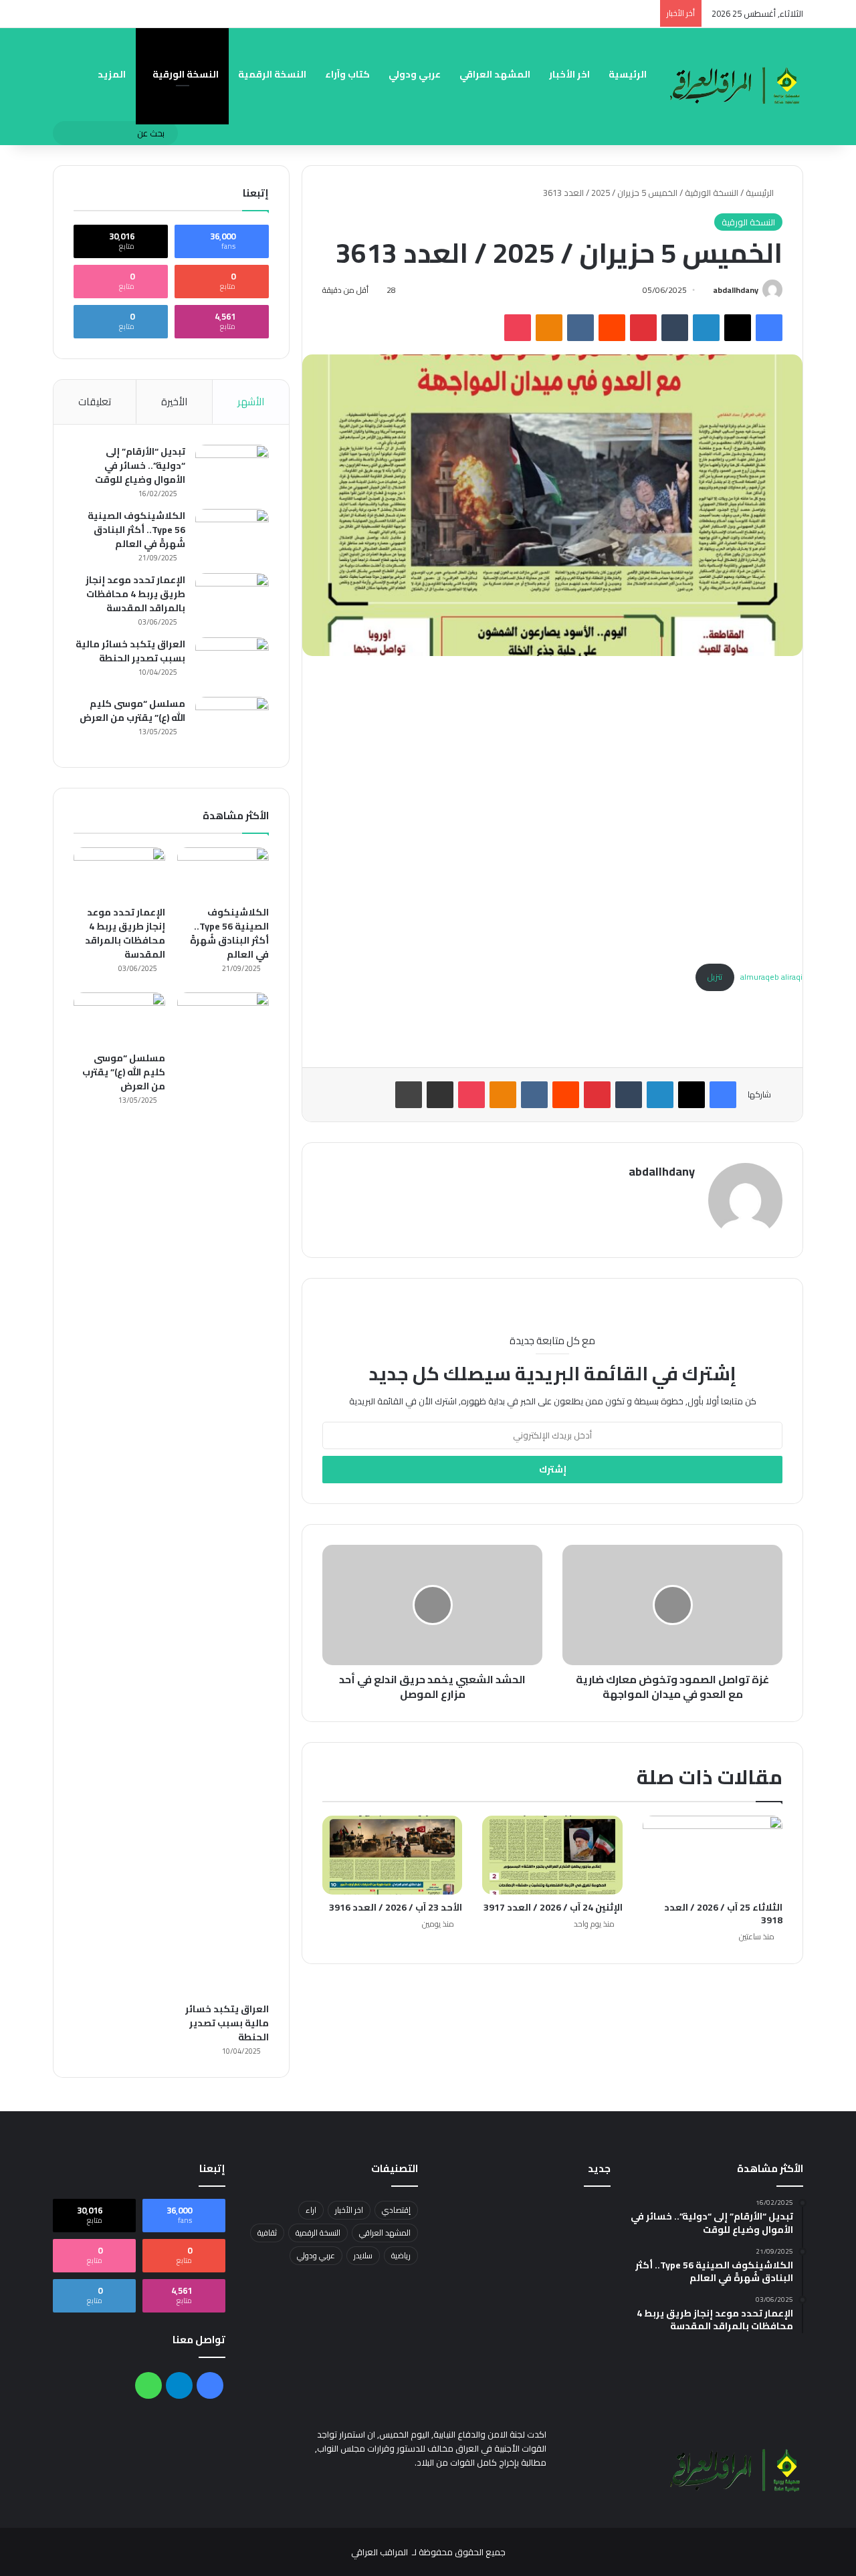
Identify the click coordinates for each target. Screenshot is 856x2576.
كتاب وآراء (347, 74)
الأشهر (251, 402)
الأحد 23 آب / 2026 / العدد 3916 (396, 1907)
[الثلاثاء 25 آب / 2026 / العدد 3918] (713, 1855)
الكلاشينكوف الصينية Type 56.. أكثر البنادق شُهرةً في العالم (136, 530)
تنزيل (715, 977)
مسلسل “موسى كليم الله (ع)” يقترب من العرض (132, 711)
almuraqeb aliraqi (771, 977)
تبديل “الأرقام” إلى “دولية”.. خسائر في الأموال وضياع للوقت (140, 465)
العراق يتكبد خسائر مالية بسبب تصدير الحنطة (130, 651)
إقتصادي (396, 2210)
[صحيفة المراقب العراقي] (736, 86)
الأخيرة (174, 402)
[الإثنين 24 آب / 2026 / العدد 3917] (552, 1855)
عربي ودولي (415, 74)
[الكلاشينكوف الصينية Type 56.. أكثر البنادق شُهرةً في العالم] (232, 534)
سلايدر (363, 2255)
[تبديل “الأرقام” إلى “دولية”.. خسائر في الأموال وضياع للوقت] (232, 470)
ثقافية (267, 2233)
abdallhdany (736, 290)
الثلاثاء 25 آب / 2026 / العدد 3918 (723, 1914)
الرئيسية (628, 74)
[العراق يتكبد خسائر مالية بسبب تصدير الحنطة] (232, 662)
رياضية (401, 2255)
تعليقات (95, 402)
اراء (311, 2210)
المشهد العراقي (495, 74)
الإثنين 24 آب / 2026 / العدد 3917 (553, 1907)
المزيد (112, 74)
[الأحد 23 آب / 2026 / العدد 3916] (392, 1855)
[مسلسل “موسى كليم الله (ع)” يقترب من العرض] (232, 722)
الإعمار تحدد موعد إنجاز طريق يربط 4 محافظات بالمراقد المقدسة (135, 594)
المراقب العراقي (380, 2552)
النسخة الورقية (186, 74)
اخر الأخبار (569, 74)
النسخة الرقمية (272, 74)
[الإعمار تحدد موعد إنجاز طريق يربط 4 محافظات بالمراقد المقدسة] (232, 598)
